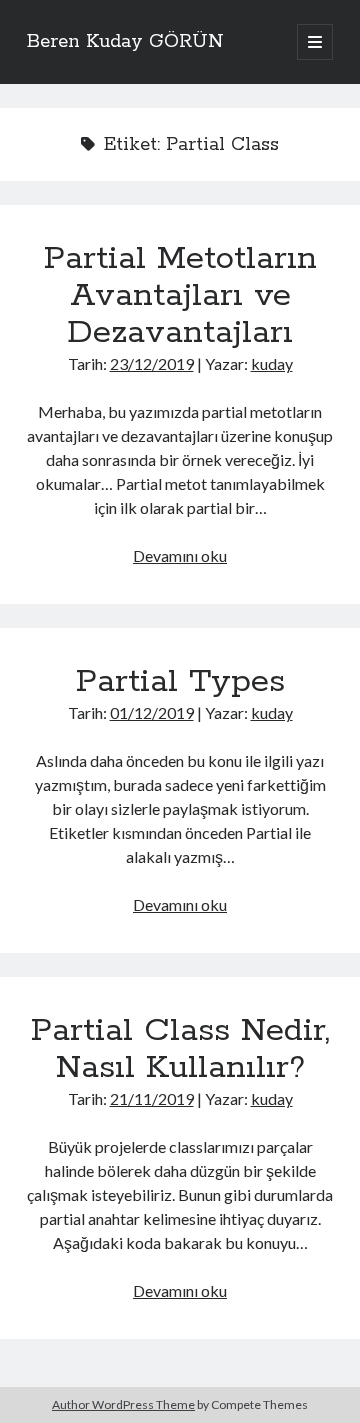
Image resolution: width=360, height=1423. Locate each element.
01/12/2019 (152, 712)
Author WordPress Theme (123, 1404)
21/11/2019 (152, 1098)
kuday (272, 363)
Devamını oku (180, 555)
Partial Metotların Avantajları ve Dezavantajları (180, 296)
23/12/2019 (152, 363)
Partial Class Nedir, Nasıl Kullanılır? (180, 1049)
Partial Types (180, 682)
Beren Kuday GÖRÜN (125, 42)
